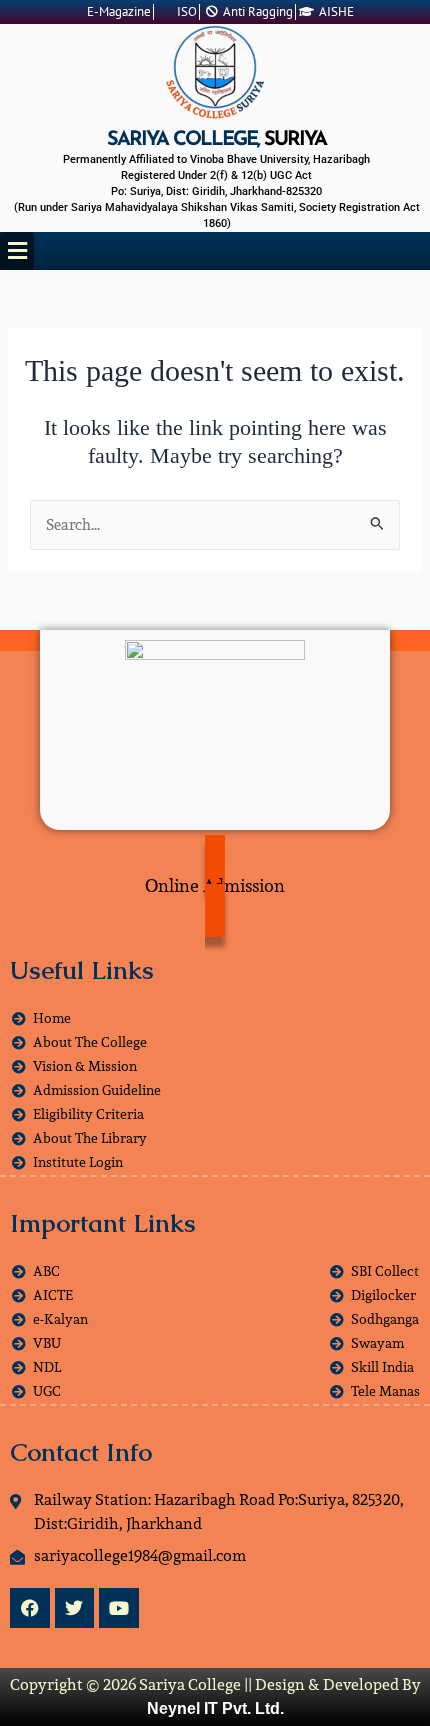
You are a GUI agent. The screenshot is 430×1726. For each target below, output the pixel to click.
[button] (17, 250)
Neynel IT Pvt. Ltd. (215, 1708)
